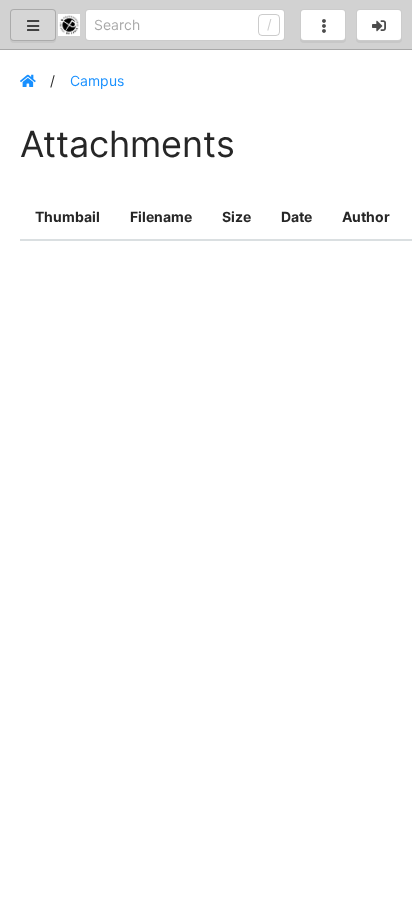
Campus (97, 80)
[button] (379, 25)
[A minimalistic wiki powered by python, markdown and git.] (71, 25)
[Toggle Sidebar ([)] (33, 25)
